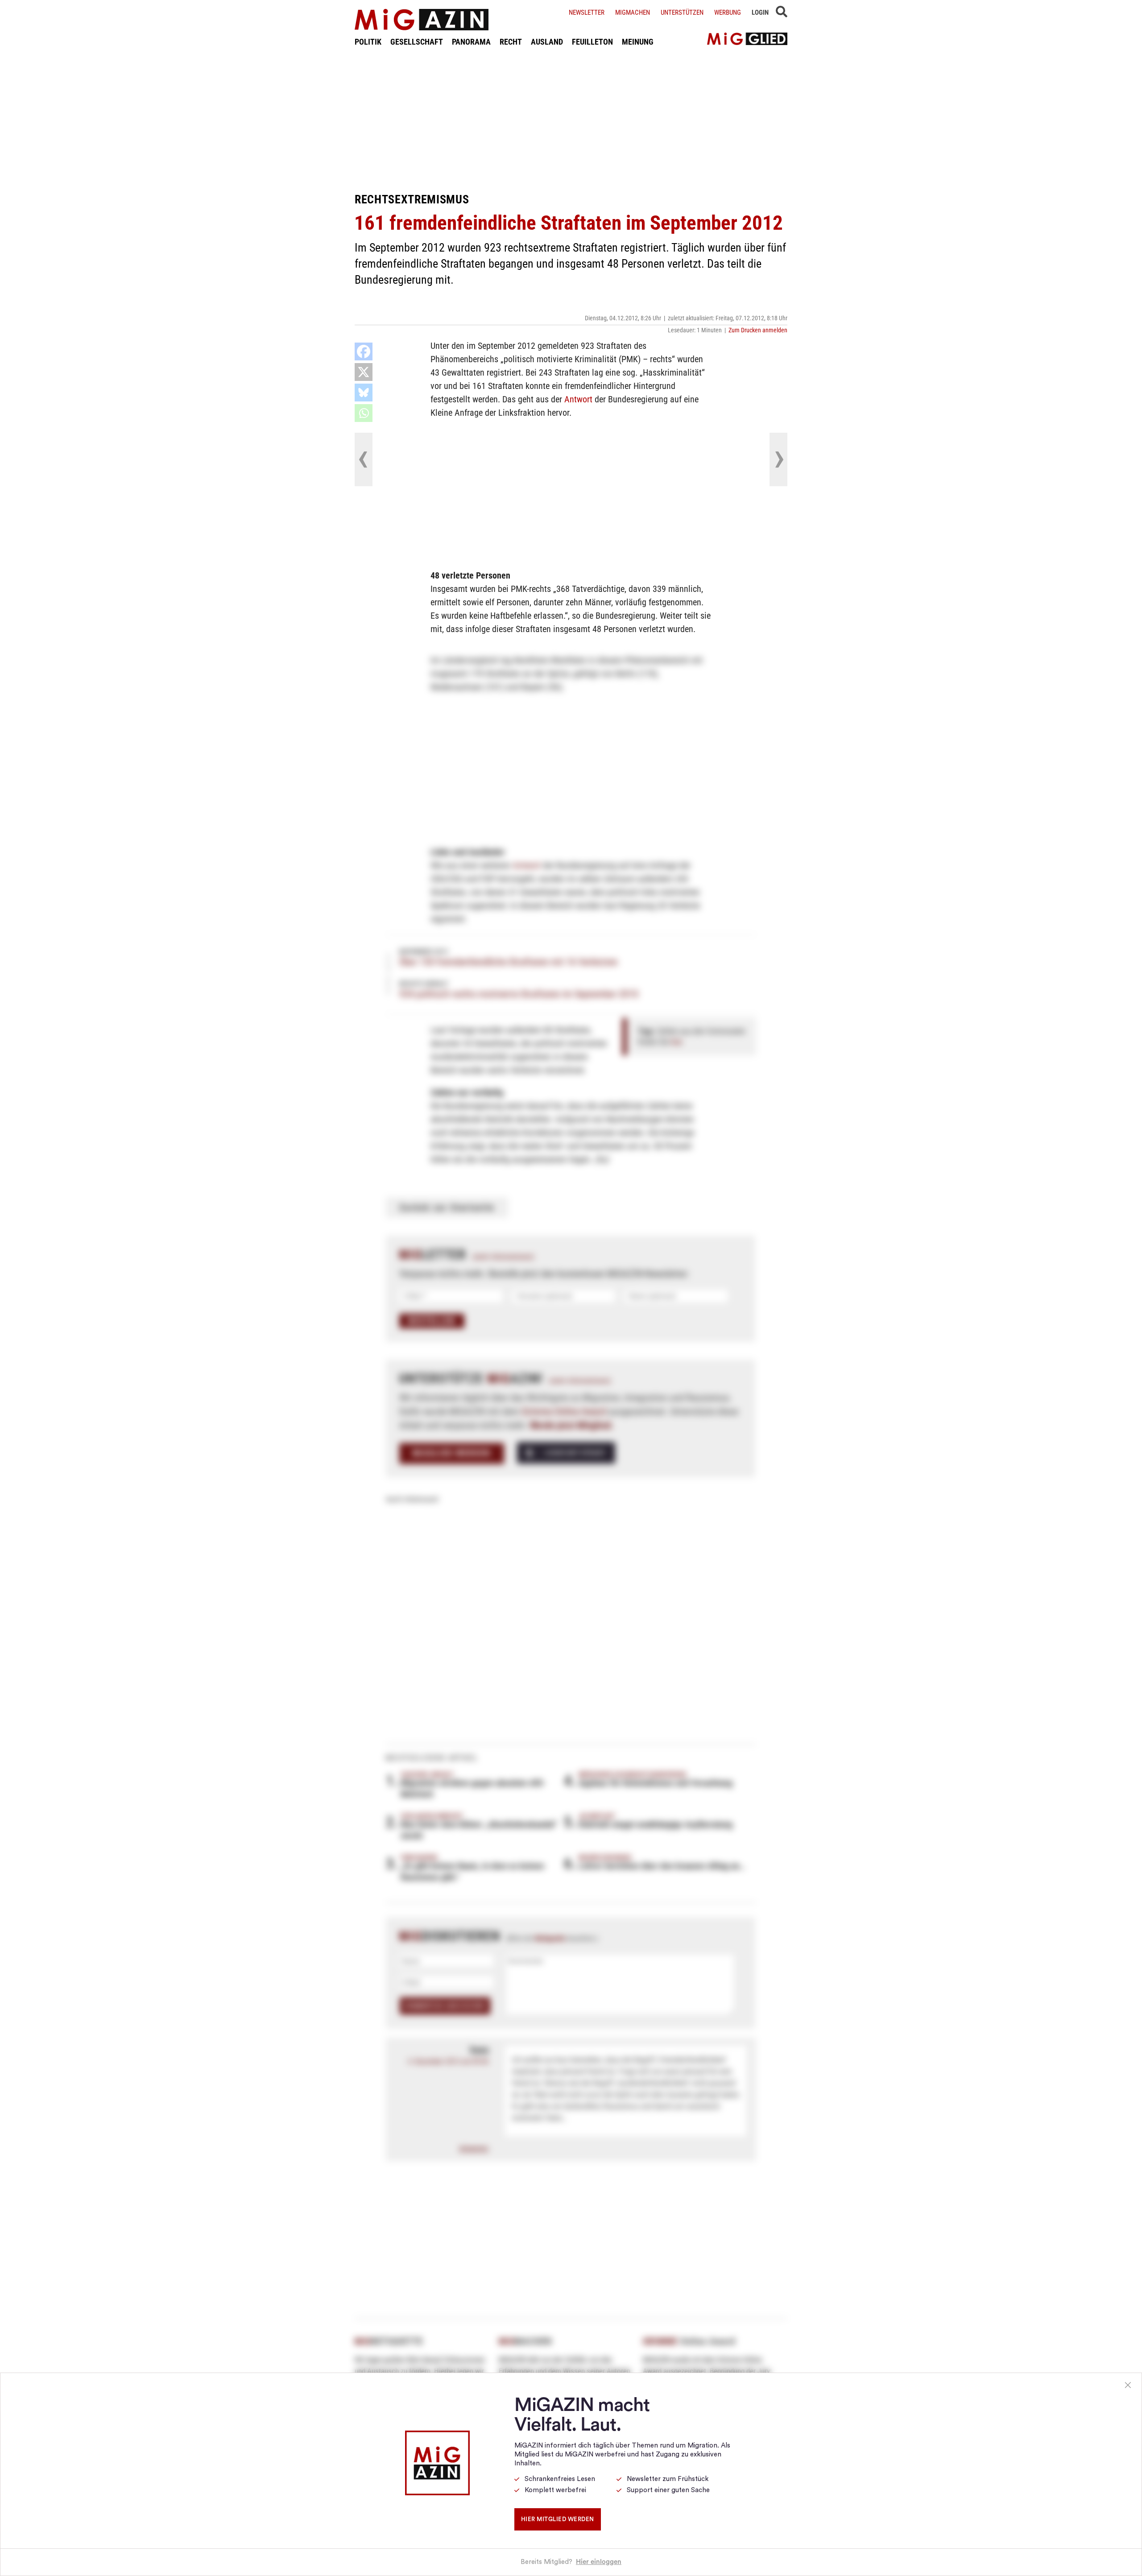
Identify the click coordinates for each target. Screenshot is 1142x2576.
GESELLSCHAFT (417, 42)
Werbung (728, 12)
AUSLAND (547, 42)
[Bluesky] (364, 393)
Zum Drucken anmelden (758, 330)
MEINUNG (638, 42)
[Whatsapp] (364, 413)
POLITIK (368, 42)
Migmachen (633, 12)
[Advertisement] (571, 120)
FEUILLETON (592, 42)
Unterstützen (682, 12)
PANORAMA (471, 42)
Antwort (578, 399)
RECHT (511, 42)
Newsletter (587, 12)
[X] (364, 372)
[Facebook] (364, 351)
